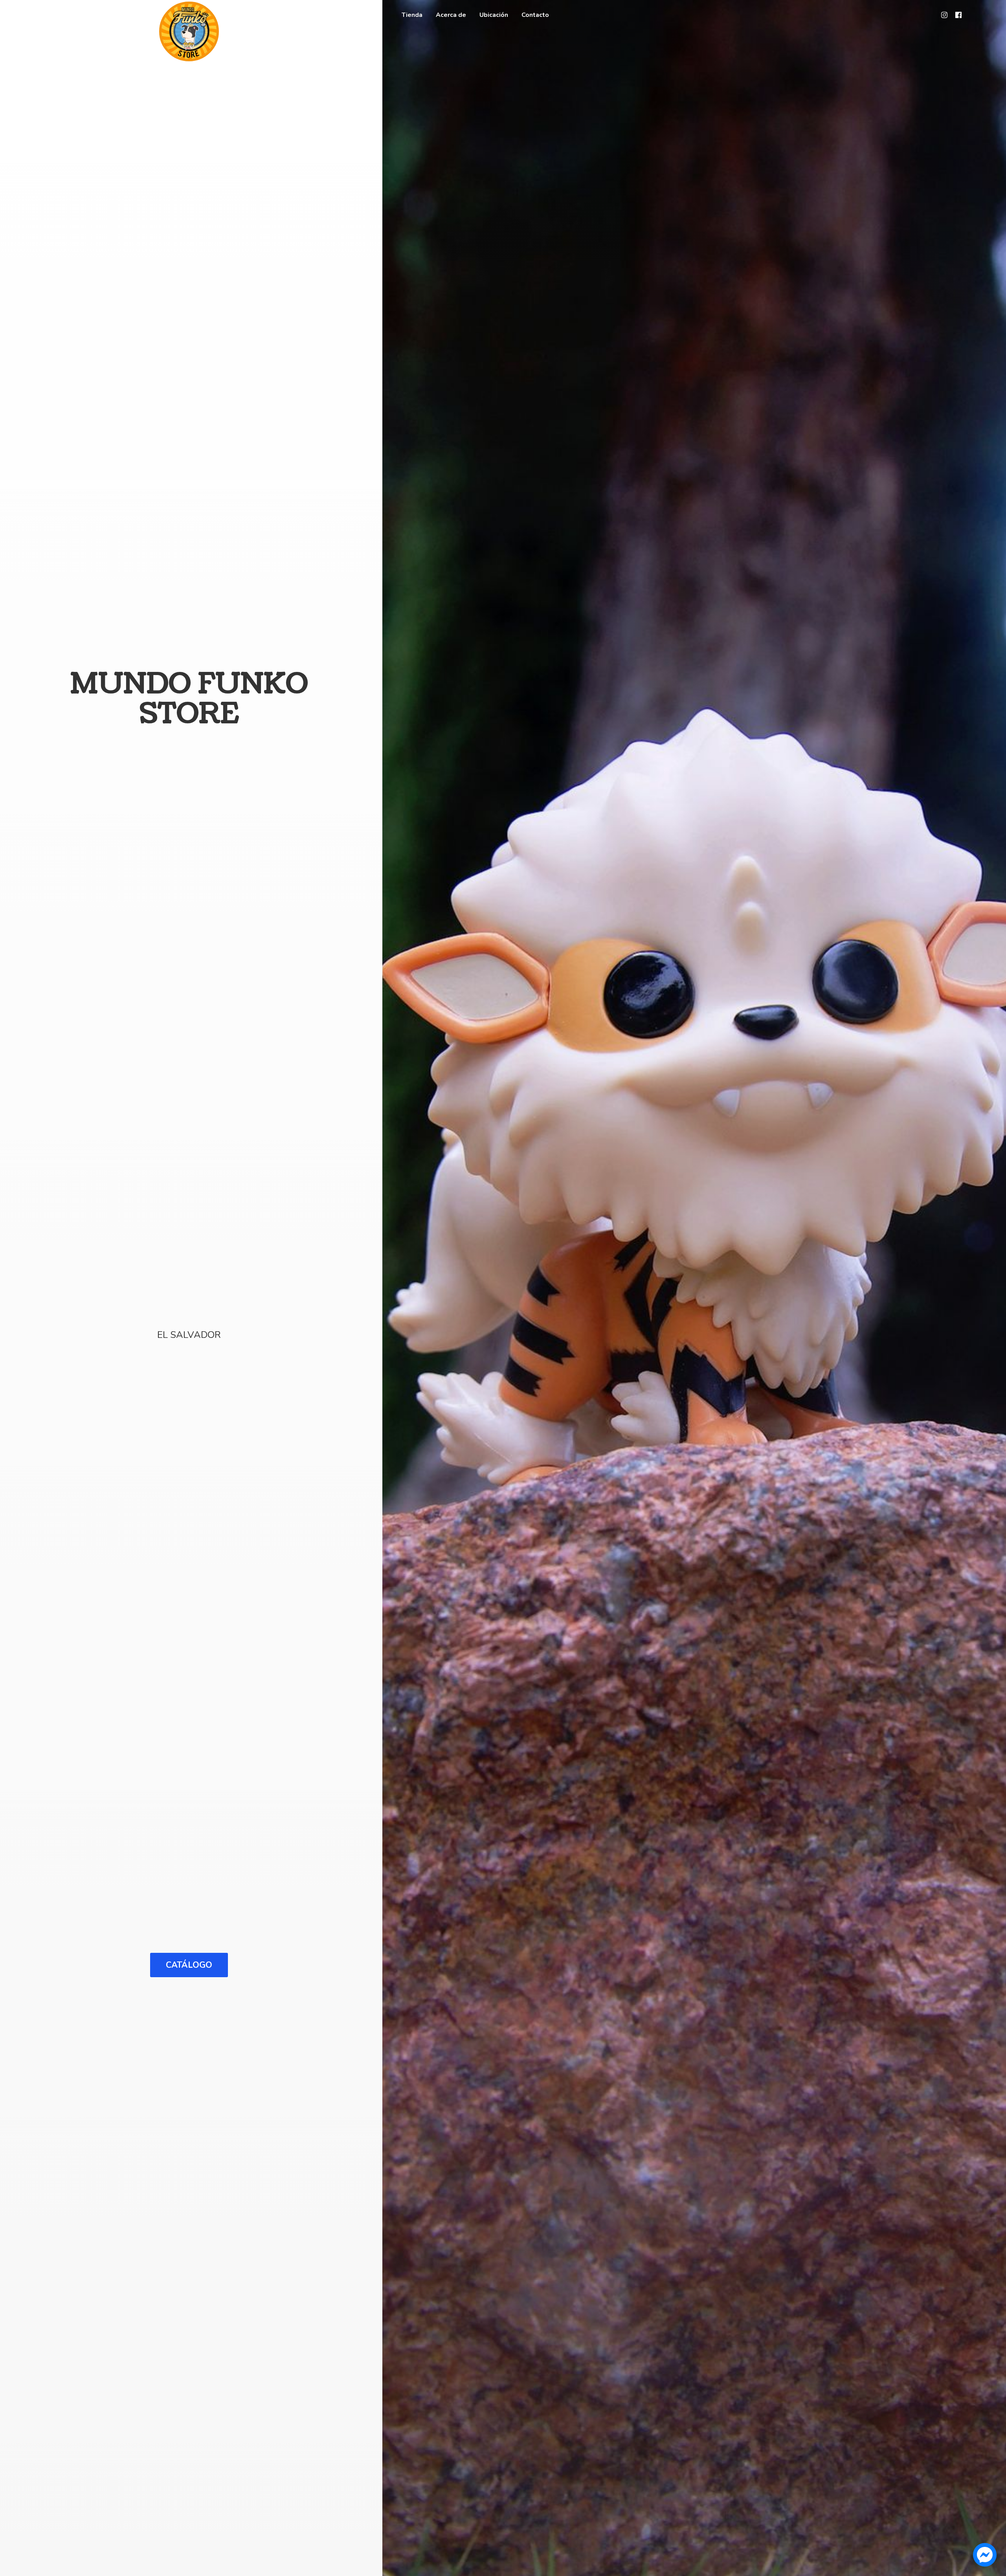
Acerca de (451, 15)
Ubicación (494, 15)
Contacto (535, 15)
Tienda (412, 15)
